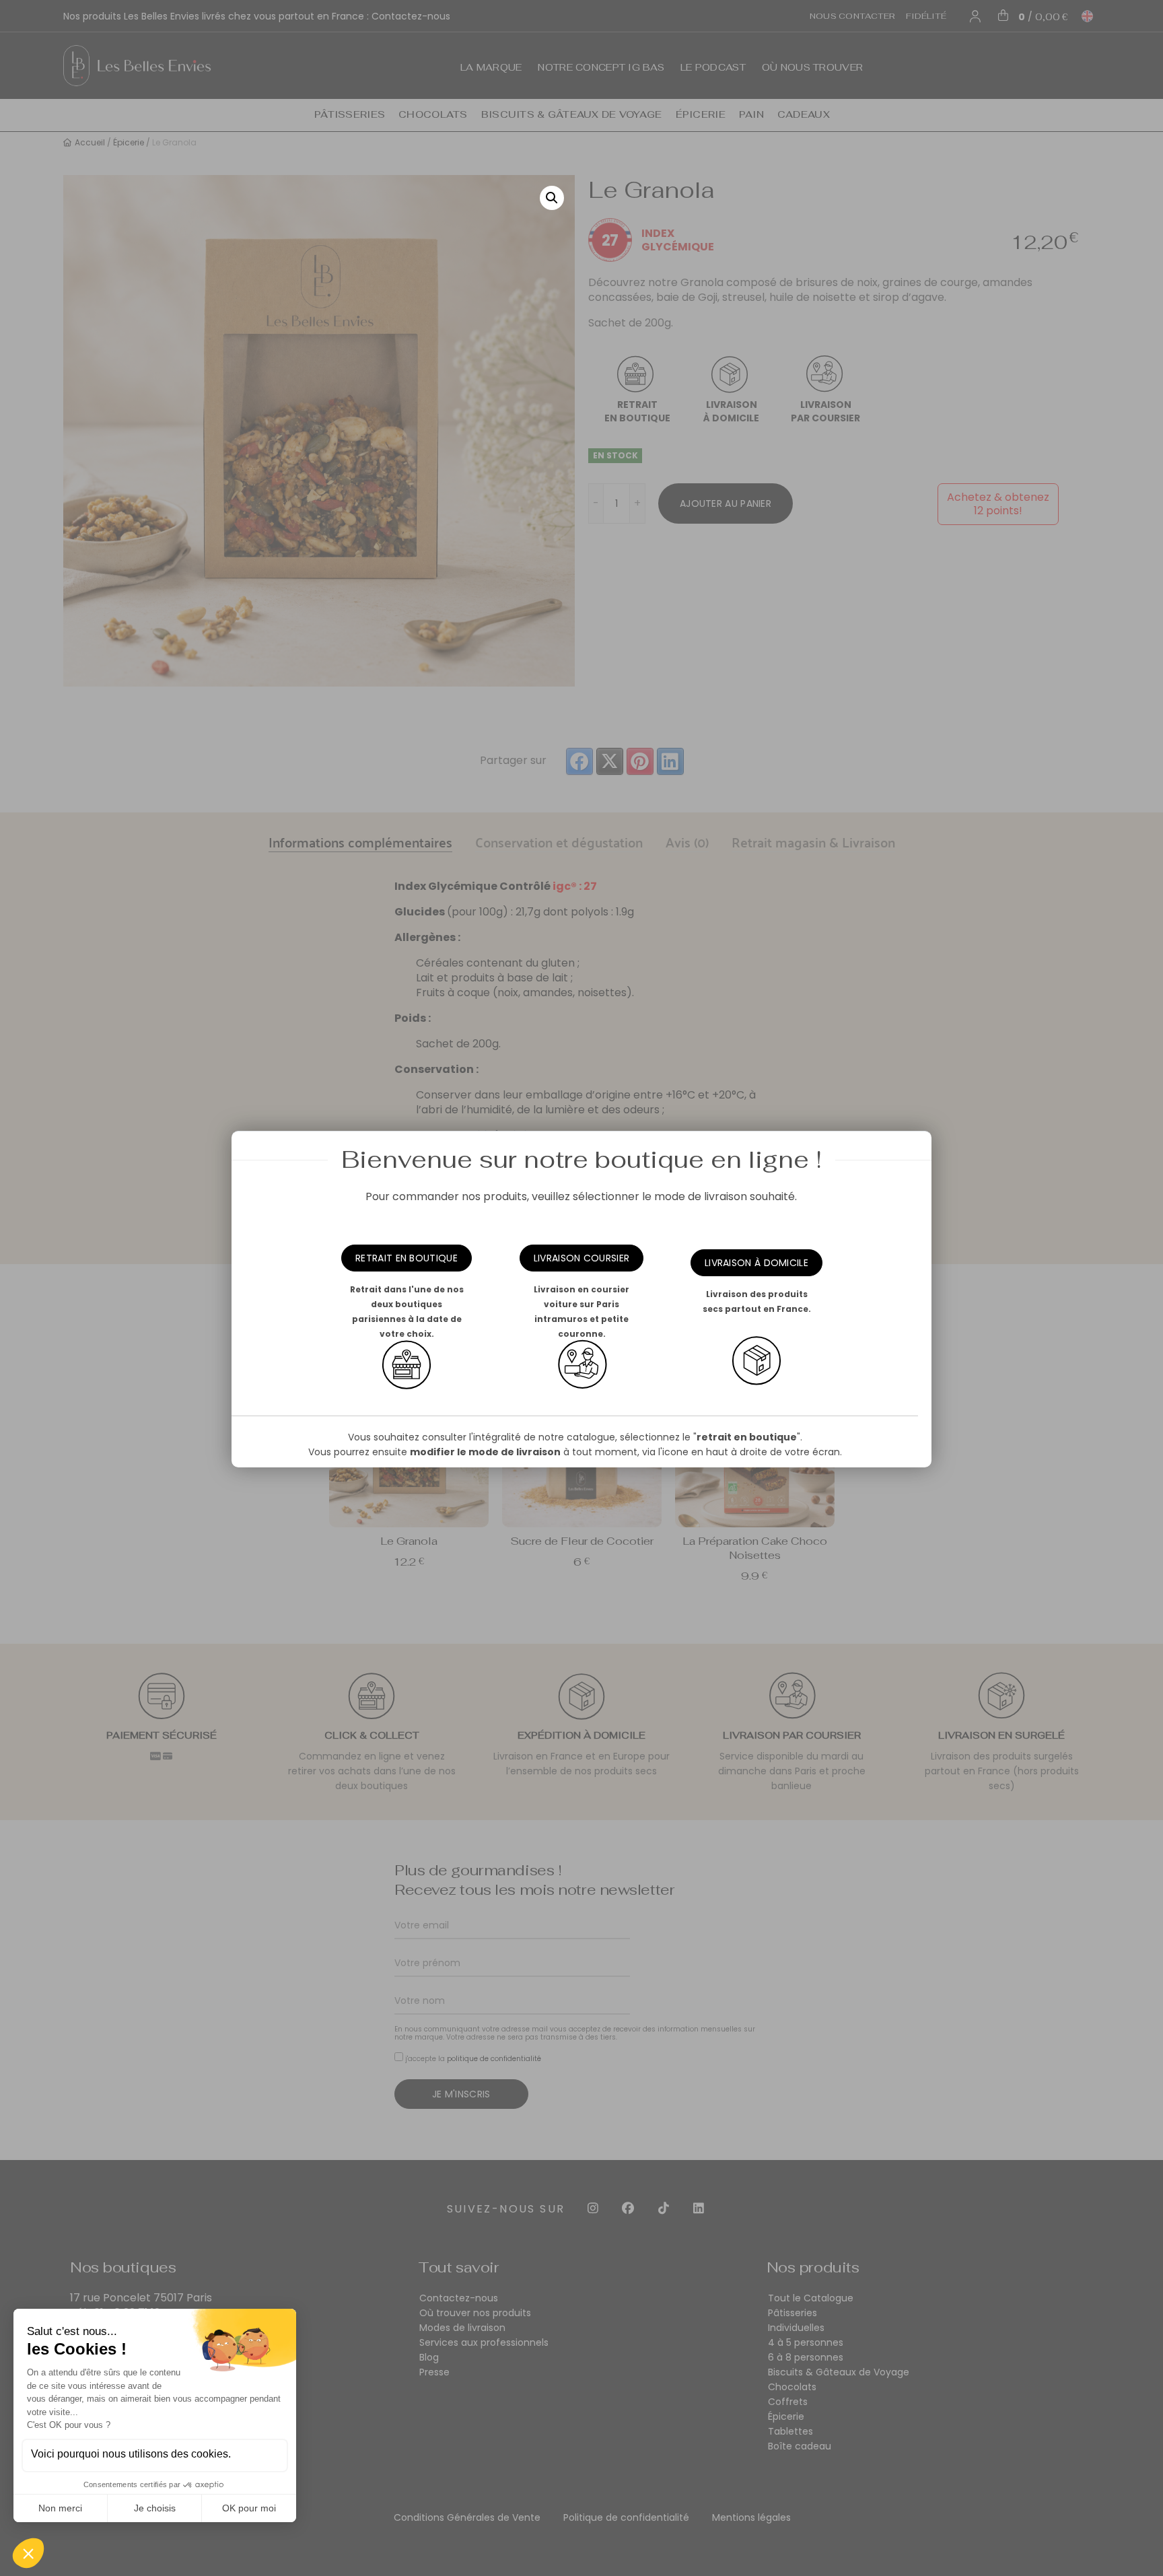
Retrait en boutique (407, 1258)
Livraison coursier (581, 1258)
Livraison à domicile (756, 1263)
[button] (552, 198)
